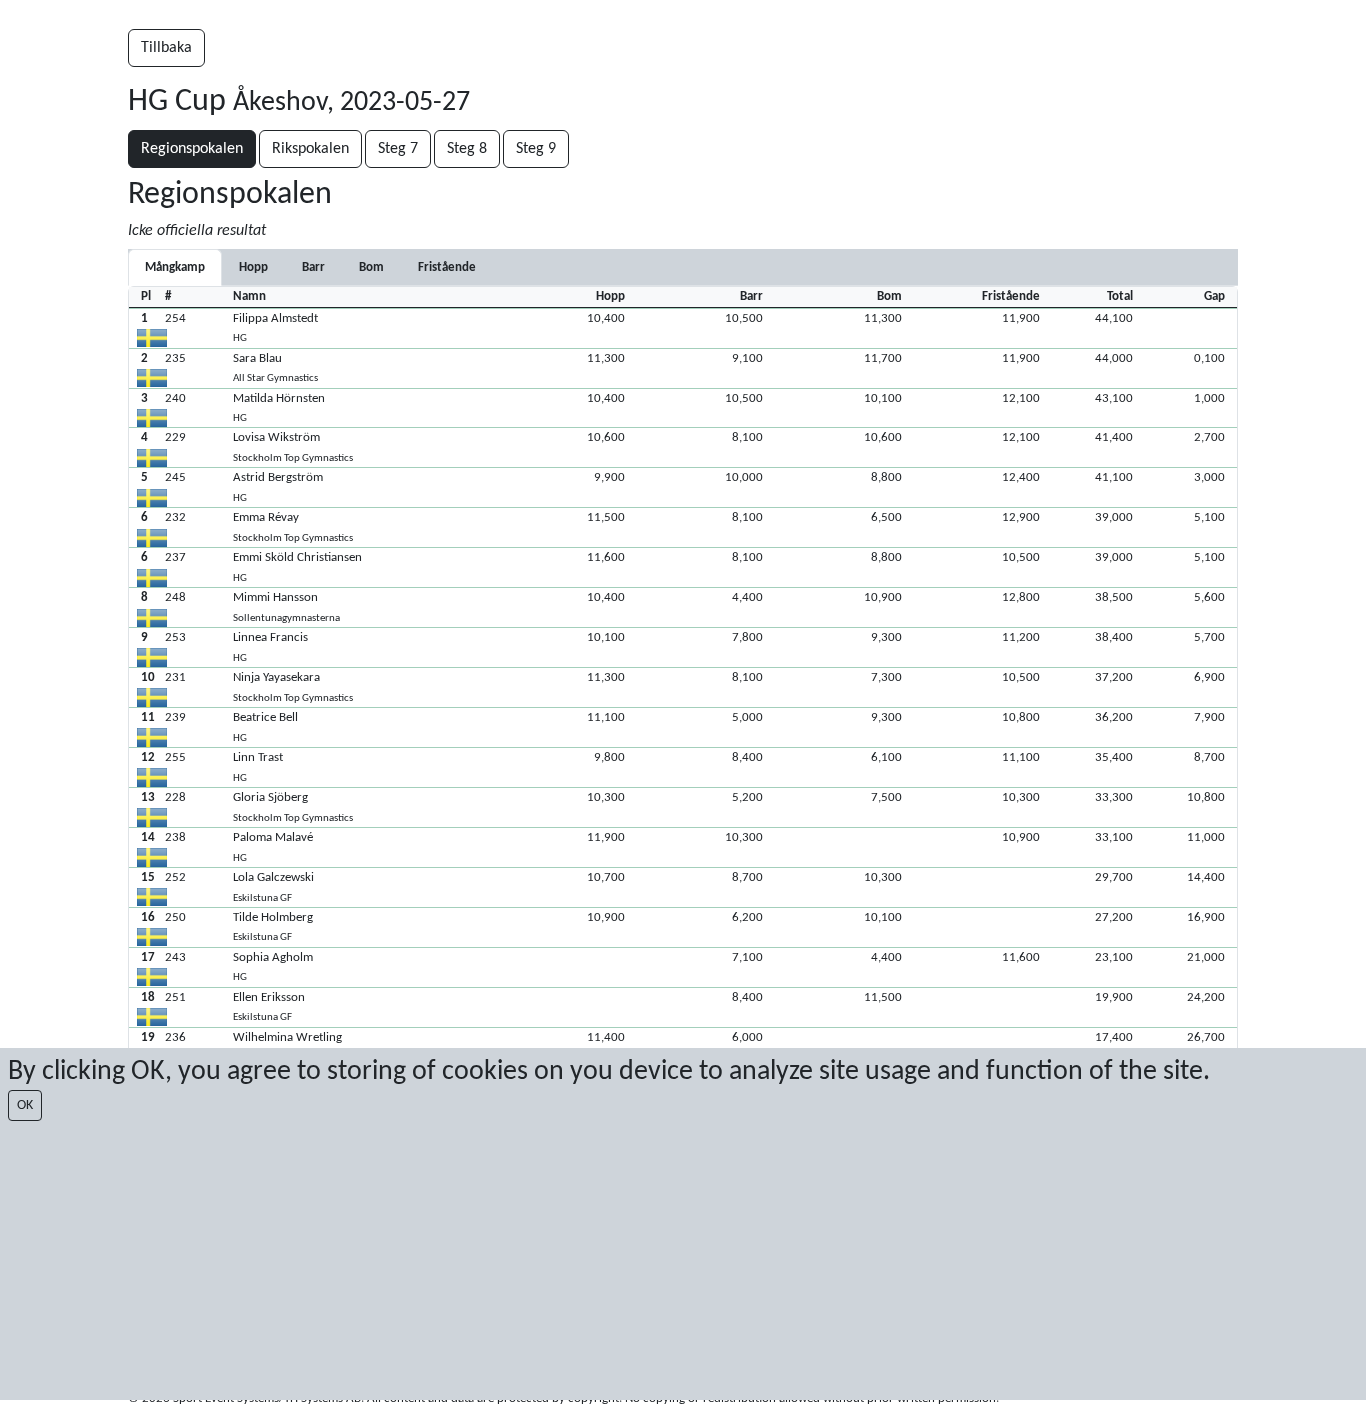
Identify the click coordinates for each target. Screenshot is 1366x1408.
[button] (683, 328)
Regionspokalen (192, 149)
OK (25, 1105)
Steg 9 (536, 149)
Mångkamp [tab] (175, 267)
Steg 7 (398, 149)
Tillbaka (166, 48)
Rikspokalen (310, 149)
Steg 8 (467, 149)
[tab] (253, 267)
